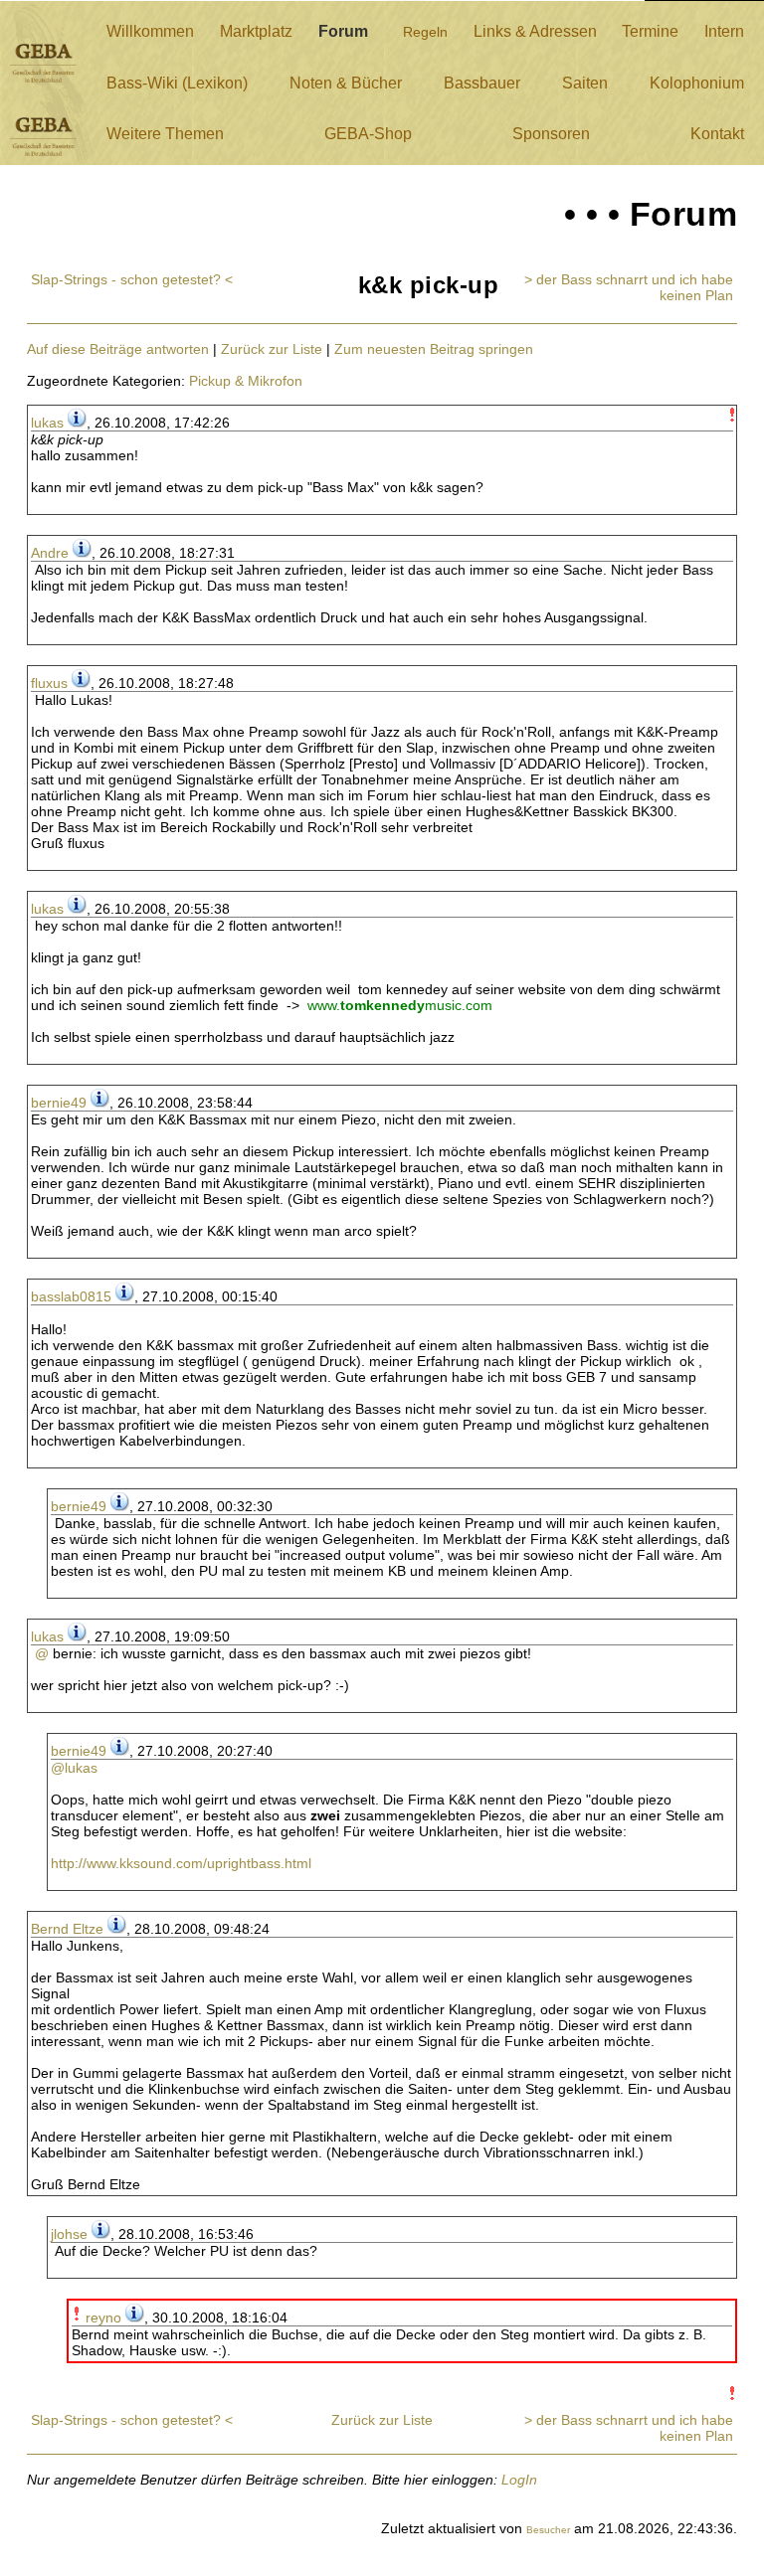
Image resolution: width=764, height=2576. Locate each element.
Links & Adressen (535, 31)
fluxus (49, 683)
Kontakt (717, 134)
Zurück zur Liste (272, 349)
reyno (103, 2318)
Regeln (425, 32)
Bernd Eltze (67, 1929)
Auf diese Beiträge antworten (118, 349)
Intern (724, 31)
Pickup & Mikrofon (246, 381)
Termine (650, 31)
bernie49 (59, 1103)
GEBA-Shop (368, 134)
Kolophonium (697, 83)
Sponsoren (551, 134)
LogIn (519, 2480)
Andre (50, 553)
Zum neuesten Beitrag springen (434, 349)
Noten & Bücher (346, 83)
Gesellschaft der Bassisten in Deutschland (43, 63)
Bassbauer (482, 83)
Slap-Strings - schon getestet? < (132, 279)
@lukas (74, 1768)
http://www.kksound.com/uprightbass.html (181, 1863)
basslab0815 (71, 1296)
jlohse (69, 2234)
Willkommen (150, 31)
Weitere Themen (165, 134)
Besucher (548, 2530)
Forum (343, 31)
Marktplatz (256, 31)
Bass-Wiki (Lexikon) (177, 83)
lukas (47, 423)
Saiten (585, 83)
